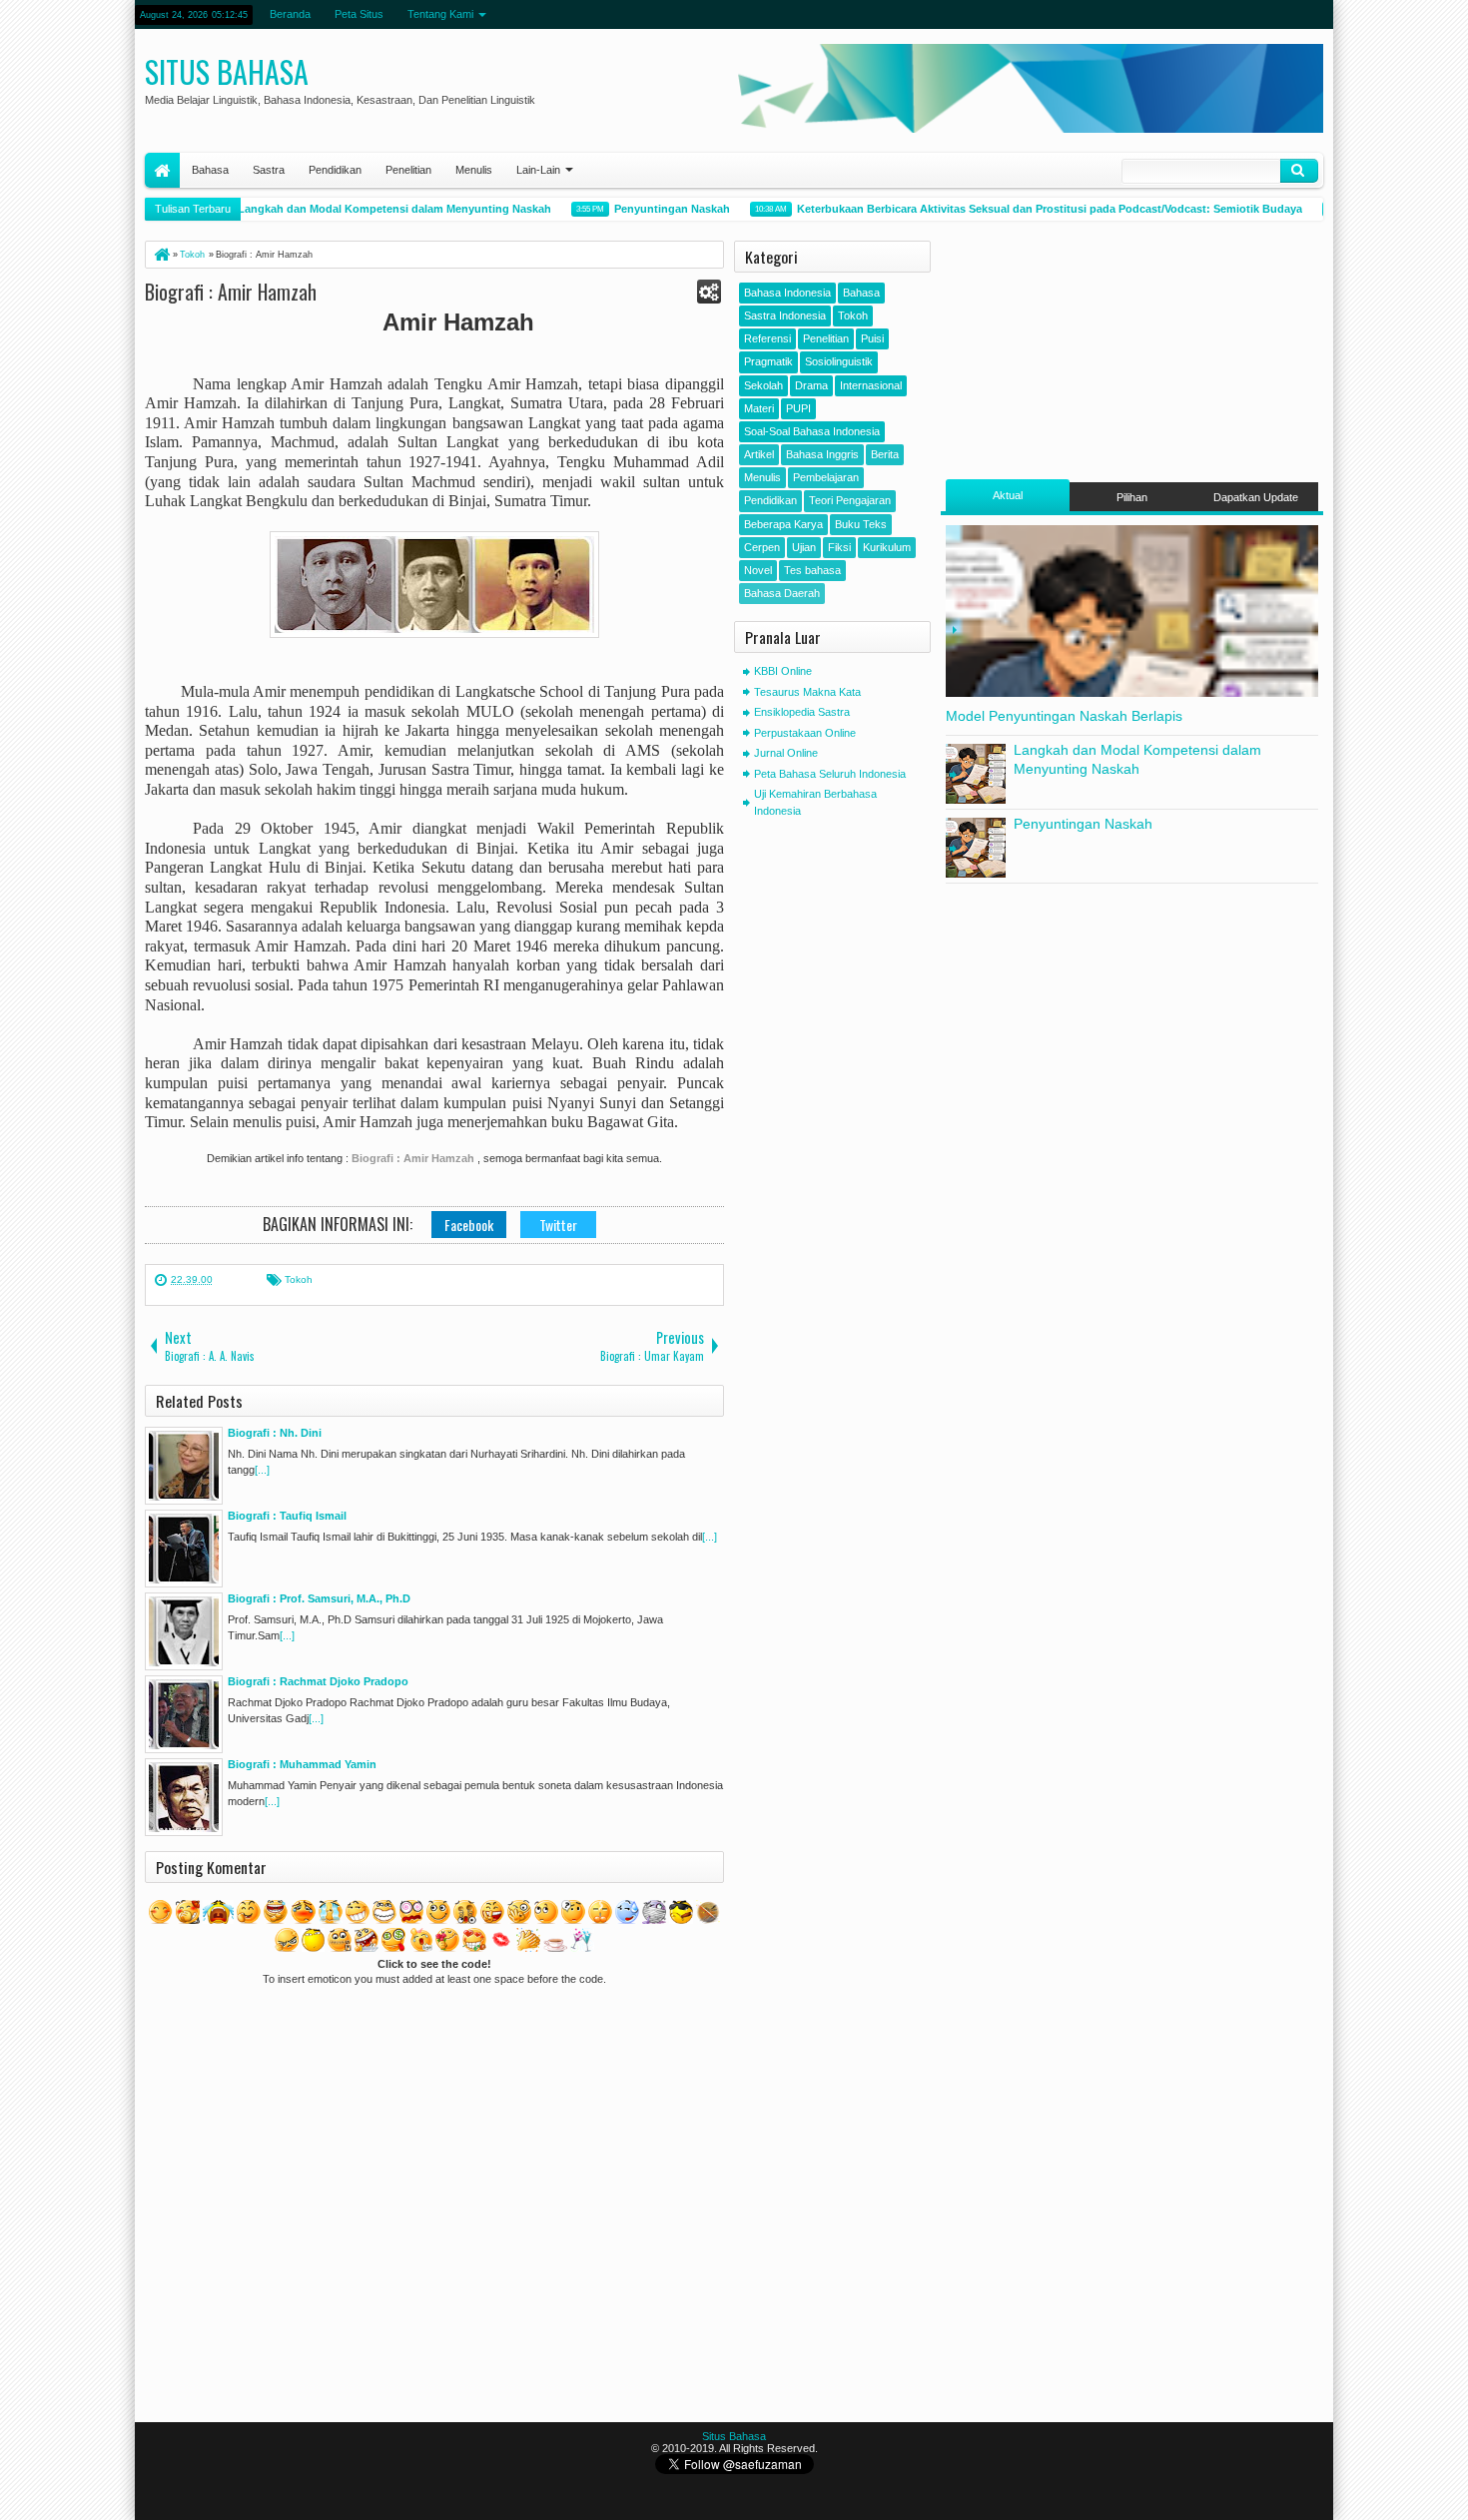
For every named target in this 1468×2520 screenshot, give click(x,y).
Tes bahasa (812, 570)
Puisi (872, 338)
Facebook (469, 1225)
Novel (758, 570)
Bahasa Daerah (782, 593)
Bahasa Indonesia (787, 293)
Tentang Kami (440, 14)
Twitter (558, 1225)
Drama (811, 385)
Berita (885, 454)
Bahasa (210, 170)
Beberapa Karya (783, 524)
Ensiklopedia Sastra (802, 712)
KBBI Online (783, 671)
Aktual (1008, 495)
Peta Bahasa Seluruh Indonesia (830, 774)
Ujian (804, 547)
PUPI (798, 408)
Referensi (767, 338)
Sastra (269, 170)
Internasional (871, 385)
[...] (262, 1470)
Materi (759, 408)
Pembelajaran (826, 477)
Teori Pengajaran (850, 500)
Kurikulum (887, 547)
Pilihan (1132, 497)
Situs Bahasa (227, 71)
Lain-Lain (538, 170)
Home (162, 170)
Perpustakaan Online (805, 733)
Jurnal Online (786, 753)
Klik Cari (1299, 171)
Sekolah (763, 385)
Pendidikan (335, 170)
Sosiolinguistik (839, 361)
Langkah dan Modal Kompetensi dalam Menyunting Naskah (370, 209)
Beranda (290, 14)
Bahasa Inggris (822, 454)
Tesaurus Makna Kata (807, 692)
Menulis (474, 170)
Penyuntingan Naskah (648, 209)
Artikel (759, 454)
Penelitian (408, 170)
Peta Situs (359, 14)
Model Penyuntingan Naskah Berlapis (1064, 716)
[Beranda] (161, 255)
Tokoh (299, 1279)
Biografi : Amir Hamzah (231, 292)
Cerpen (762, 547)
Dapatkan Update (1256, 497)
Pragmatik (768, 361)
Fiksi (839, 547)
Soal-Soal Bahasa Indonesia (812, 431)
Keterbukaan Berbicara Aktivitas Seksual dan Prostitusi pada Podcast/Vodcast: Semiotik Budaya (1026, 209)
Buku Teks (861, 524)
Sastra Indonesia (785, 315)
